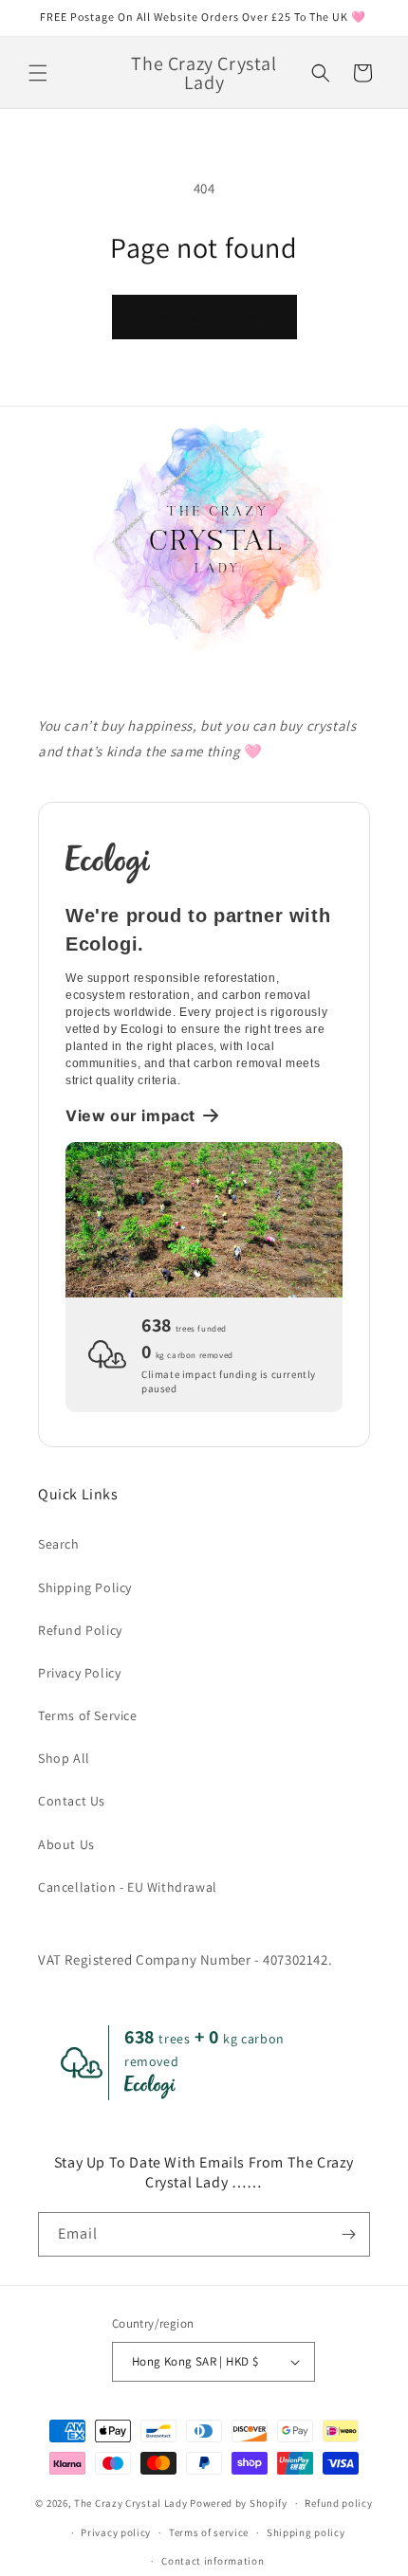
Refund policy (338, 2503)
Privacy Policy (79, 1673)
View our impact (130, 1116)
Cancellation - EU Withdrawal (128, 1887)
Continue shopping (204, 317)
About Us (66, 1844)
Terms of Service (88, 1715)
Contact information (213, 2561)
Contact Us (72, 1801)
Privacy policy (116, 2532)
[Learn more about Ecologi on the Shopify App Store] (204, 862)
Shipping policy (306, 2532)
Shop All (64, 1758)
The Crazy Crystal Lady (130, 2503)
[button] (38, 73)
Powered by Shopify (239, 2503)
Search (59, 1544)
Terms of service (209, 2532)
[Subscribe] (348, 2234)
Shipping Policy (85, 1587)
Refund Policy (80, 1630)
